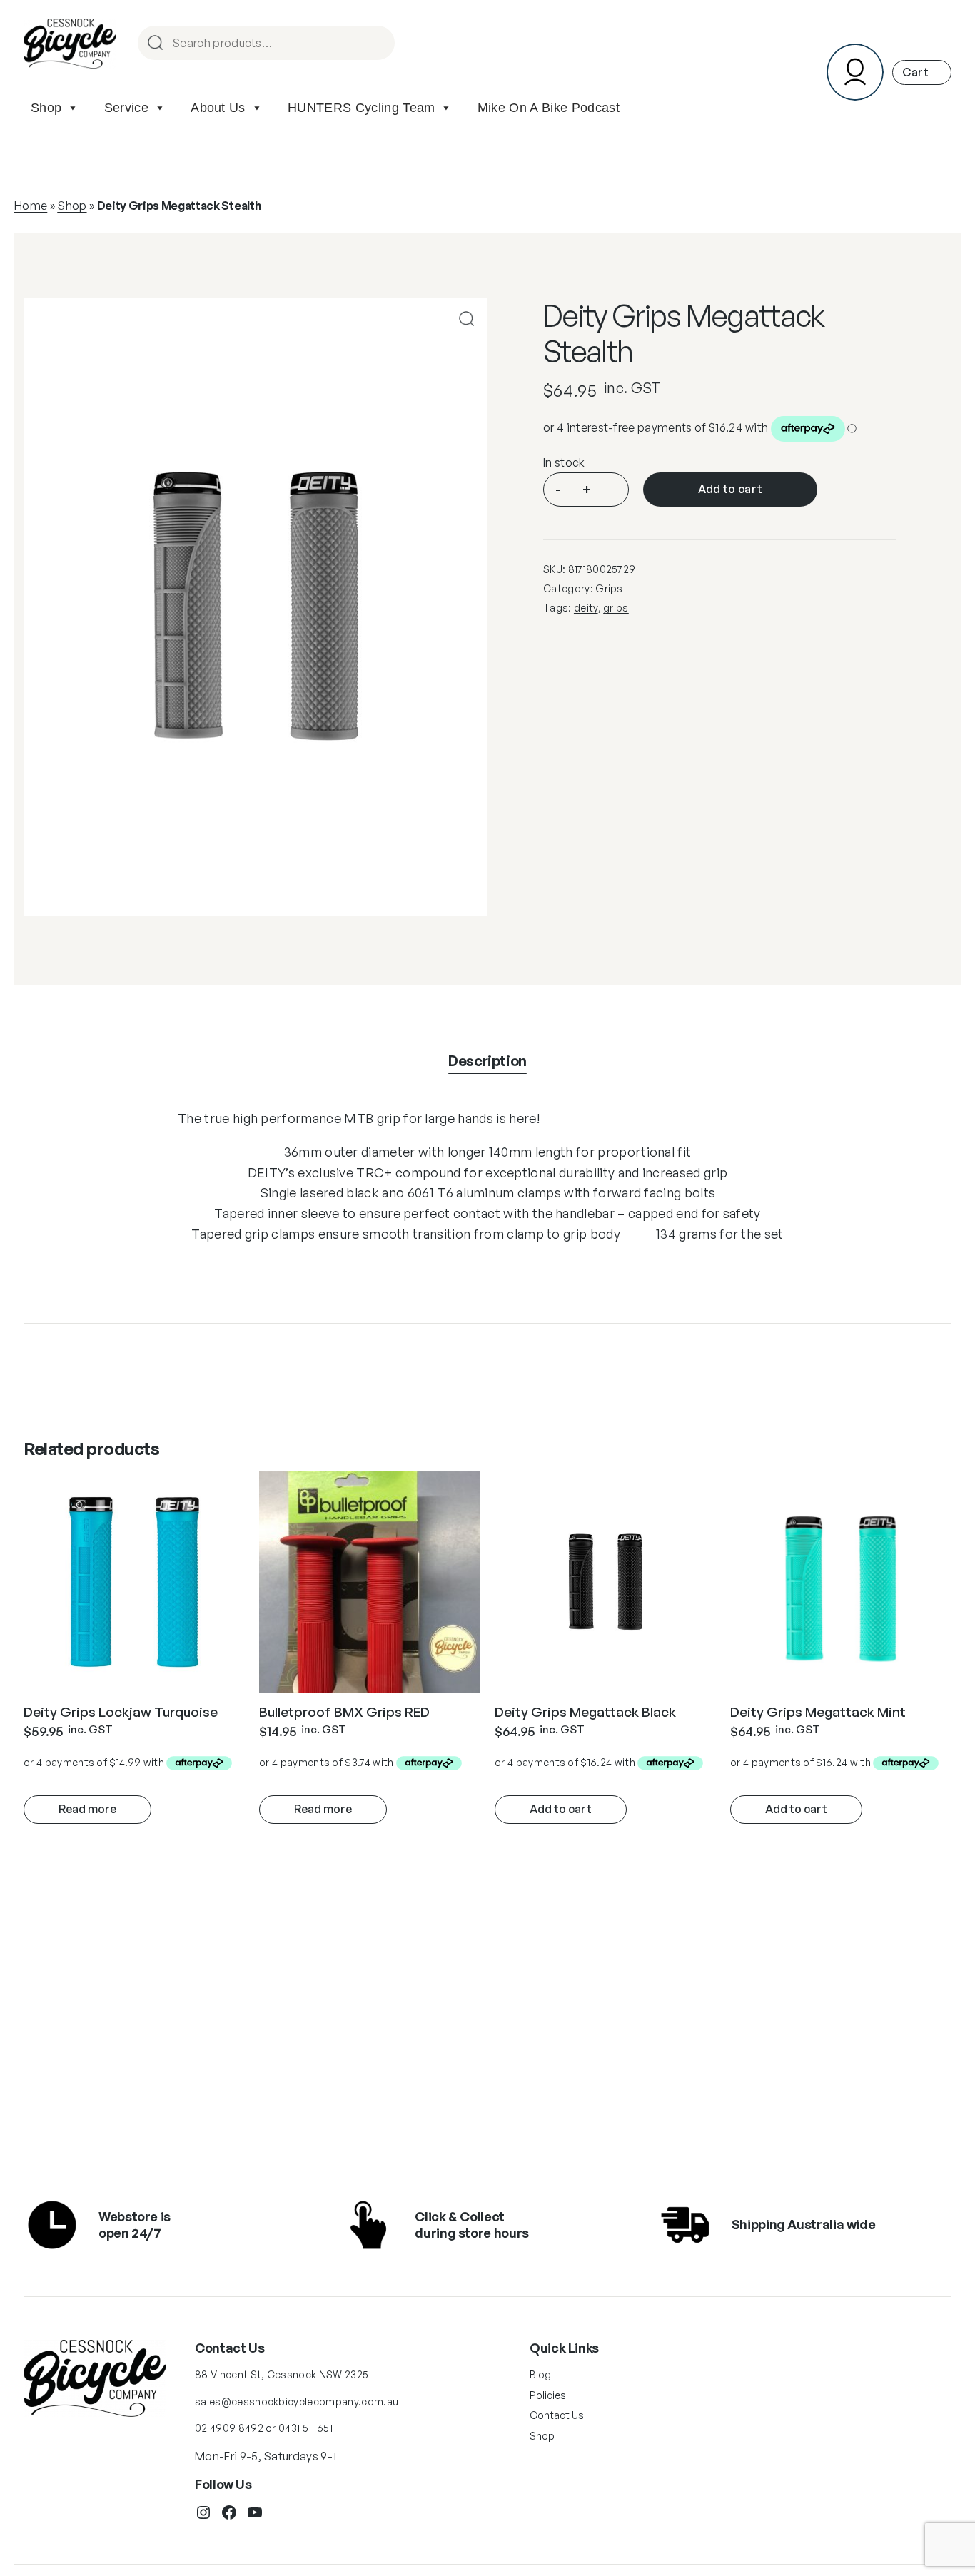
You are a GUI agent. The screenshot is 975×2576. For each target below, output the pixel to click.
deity (586, 608)
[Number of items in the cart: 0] (922, 72)
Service (126, 108)
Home (31, 206)
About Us (218, 108)
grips (616, 608)
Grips (610, 588)
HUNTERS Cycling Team (361, 108)
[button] (466, 319)
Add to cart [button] (561, 1809)
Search (378, 44)
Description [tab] (487, 1061)
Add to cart (731, 489)
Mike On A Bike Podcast (549, 108)
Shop (46, 108)
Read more (87, 1809)
